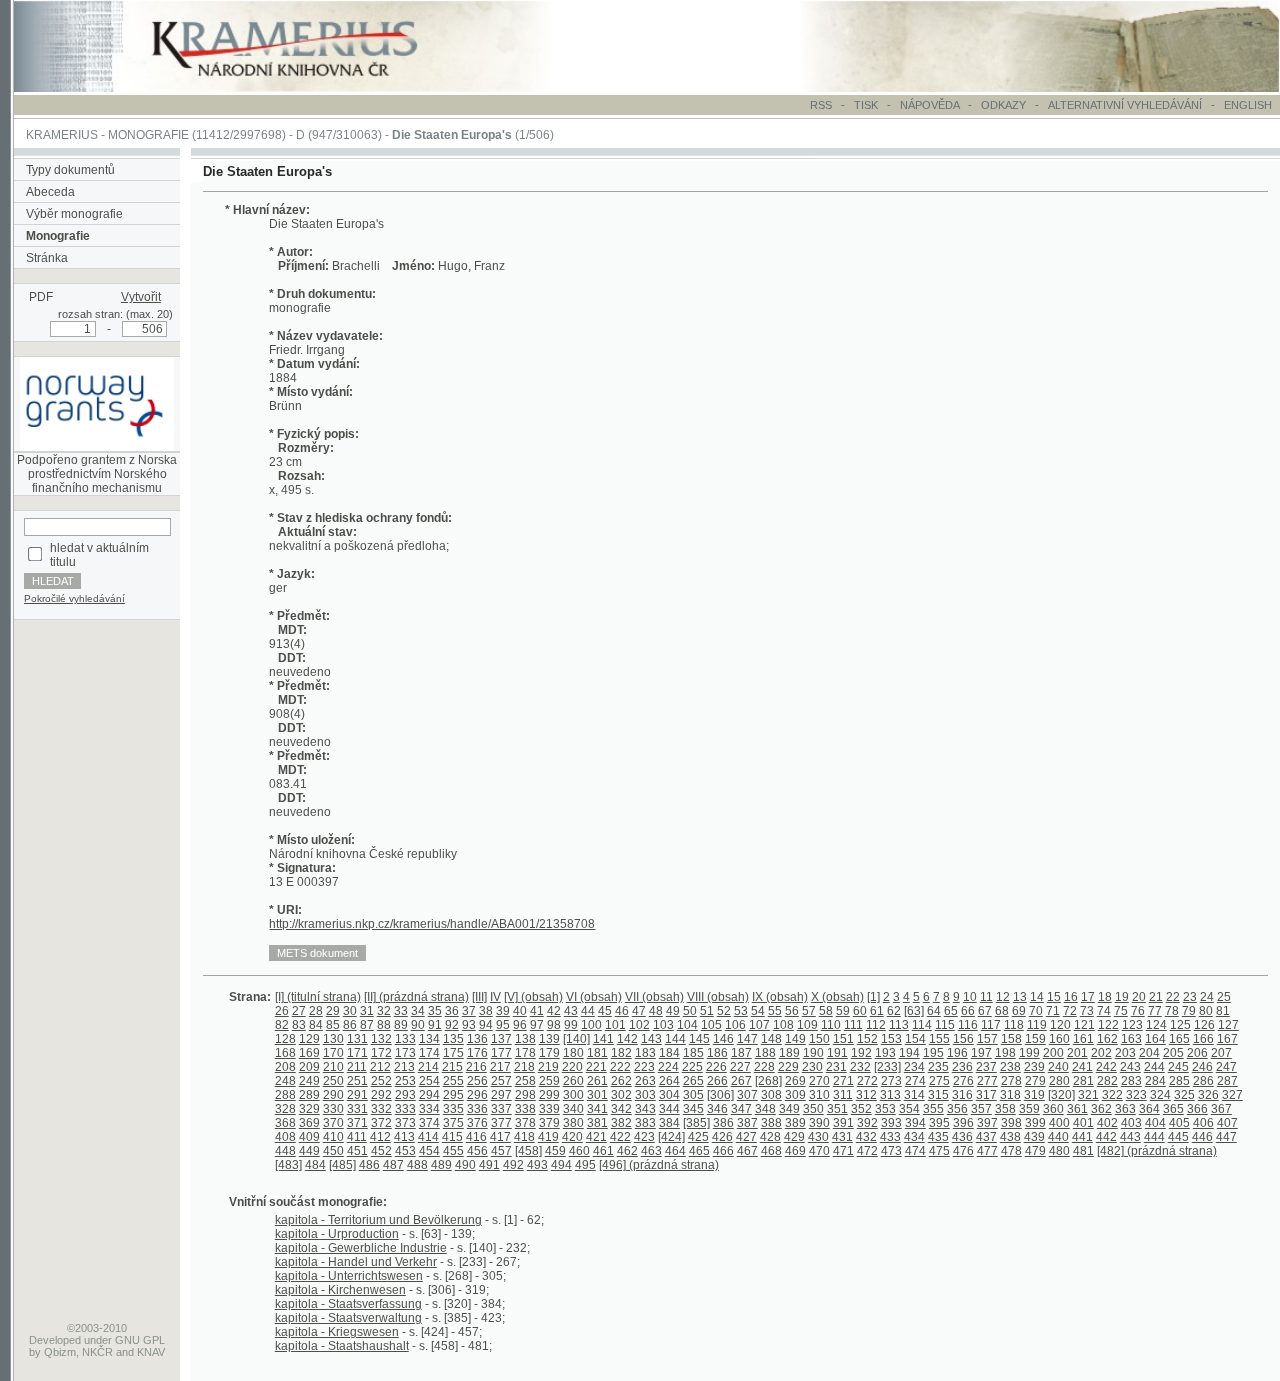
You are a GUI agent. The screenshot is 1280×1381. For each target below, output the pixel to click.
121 (1084, 1025)
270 (819, 1081)
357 (981, 1109)
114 (922, 1025)
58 (826, 1011)
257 (501, 1081)
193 (885, 1053)
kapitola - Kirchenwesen (340, 1290)
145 (699, 1039)
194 (909, 1053)
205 (1173, 1053)
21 (1156, 997)
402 (1107, 1123)
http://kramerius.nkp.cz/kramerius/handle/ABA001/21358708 (432, 924)
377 (501, 1123)
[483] (288, 1165)
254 (429, 1081)
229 (788, 1067)
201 (1077, 1053)
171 (357, 1053)
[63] (914, 1011)
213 (404, 1067)
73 (1087, 1011)
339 (549, 1109)
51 (707, 1011)
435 (938, 1137)
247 (1226, 1067)
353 (885, 1109)
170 (333, 1053)
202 (1101, 1053)
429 (794, 1137)
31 (367, 1011)
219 (548, 1067)
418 (524, 1137)
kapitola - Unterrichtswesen (349, 1276)
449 (309, 1151)
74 (1104, 1011)
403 (1131, 1123)
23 (1190, 997)
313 (890, 1095)
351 (837, 1109)
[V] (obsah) (533, 997)
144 (675, 1039)
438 (1010, 1137)
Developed (55, 1340)
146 (723, 1039)
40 (520, 1011)
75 (1121, 1011)
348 (765, 1109)
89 (401, 1025)
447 (1226, 1137)
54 (758, 1011)
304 (669, 1095)
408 (285, 1137)
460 (579, 1151)
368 (285, 1123)
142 (627, 1039)
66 (968, 1011)
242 (1106, 1067)
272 (867, 1081)
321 (1088, 1095)
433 (890, 1137)
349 (789, 1109)
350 (813, 1109)
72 (1070, 1011)
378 (525, 1123)
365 (1173, 1109)
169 (309, 1053)
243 (1130, 1067)
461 (603, 1151)
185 (693, 1053)
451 (357, 1151)
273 (891, 1081)
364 (1149, 1109)
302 (621, 1095)
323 (1136, 1095)
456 (477, 1151)
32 (384, 1011)
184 (669, 1053)
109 (807, 1025)
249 (309, 1081)
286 (1203, 1081)
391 (843, 1123)
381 (597, 1123)
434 (914, 1137)
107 (759, 1025)
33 (401, 1011)
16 (1071, 997)
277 (987, 1081)
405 (1179, 1123)
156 (963, 1039)
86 (350, 1025)
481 (1083, 1151)
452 (381, 1151)
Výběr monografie (74, 214)
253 (405, 1081)
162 (1107, 1039)
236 (962, 1067)
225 (692, 1067)
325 (1184, 1095)
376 (477, 1123)
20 (1139, 997)
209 (309, 1067)
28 (316, 1011)
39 (503, 1011)
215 (452, 1067)
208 (285, 1067)
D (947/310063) (339, 135)
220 (572, 1067)
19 (1122, 997)
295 (453, 1095)
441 (1082, 1137)
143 (651, 1039)
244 (1154, 1067)
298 (525, 1095)
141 (603, 1039)
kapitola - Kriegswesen (337, 1332)
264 (669, 1081)
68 (1002, 1011)
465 (699, 1151)
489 (441, 1165)
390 (819, 1123)
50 (690, 1011)
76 (1138, 1011)
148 (771, 1039)
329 (309, 1109)
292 (381, 1095)
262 (621, 1081)
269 (795, 1081)
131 (357, 1039)
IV (495, 997)
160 (1059, 1039)
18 (1105, 997)
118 (1014, 1025)
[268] (768, 1081)
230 (812, 1067)
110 (831, 1025)
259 (549, 1081)
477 (987, 1151)
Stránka (47, 258)
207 (1221, 1053)
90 (418, 1025)
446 (1202, 1137)
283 (1131, 1081)
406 (1203, 1123)
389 (795, 1123)
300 (573, 1095)
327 (1232, 1095)
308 (771, 1095)
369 (309, 1123)
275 (939, 1081)
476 (963, 1151)
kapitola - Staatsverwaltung (348, 1318)
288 (285, 1095)
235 (938, 1067)
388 (771, 1123)
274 (915, 1081)
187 (741, 1053)
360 (1053, 1109)
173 (405, 1053)
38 (486, 1011)
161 (1083, 1039)
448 (285, 1151)
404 (1155, 1123)
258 (525, 1081)
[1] (873, 997)
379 (549, 1123)
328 (285, 1109)
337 (501, 1109)
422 (620, 1137)
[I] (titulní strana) (318, 997)
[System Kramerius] (307, 88)
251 (357, 1081)
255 (453, 1081)
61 (877, 1011)
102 (639, 1025)
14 (1037, 997)
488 (417, 1165)
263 (645, 1081)
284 (1155, 1081)
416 (476, 1137)
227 (740, 1067)
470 (819, 1151)
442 (1106, 1137)
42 (554, 1011)
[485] (342, 1165)
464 (675, 1151)
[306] (720, 1095)
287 (1227, 1081)
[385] (696, 1123)
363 (1125, 1109)
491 (489, 1165)
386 (723, 1123)
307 (747, 1095)
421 (596, 1137)
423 (644, 1137)
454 (429, 1151)
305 (693, 1095)
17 (1088, 997)
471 (843, 1151)
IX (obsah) (780, 997)
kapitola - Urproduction (337, 1234)
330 (333, 1109)
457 (501, 1151)
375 (453, 1123)
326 (1208, 1095)
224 (668, 1067)
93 (469, 1025)
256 (477, 1081)
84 (316, 1025)
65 (951, 1011)
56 (792, 1011)
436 (962, 1137)
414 (428, 1137)
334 (429, 1109)
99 (571, 1025)
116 (968, 1025)
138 (525, 1039)
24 (1207, 997)
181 (597, 1053)
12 (1003, 997)
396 (963, 1123)
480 (1059, 1151)
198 (1005, 1053)
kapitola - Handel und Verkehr (356, 1262)
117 (991, 1025)
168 (285, 1053)
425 (698, 1137)
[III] (479, 997)
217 (500, 1067)
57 (809, 1011)
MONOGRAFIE (148, 135)
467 (747, 1151)
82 (282, 1025)
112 (876, 1025)
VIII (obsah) (718, 997)
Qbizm (60, 1352)
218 (524, 1067)
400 (1059, 1123)
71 (1053, 1011)
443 (1130, 1137)
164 (1155, 1039)
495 (585, 1165)
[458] (528, 1151)
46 (622, 1011)
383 (645, 1123)
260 (573, 1081)
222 (620, 1067)
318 (1010, 1095)
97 (537, 1025)
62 (894, 1011)
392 (867, 1123)
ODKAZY (1003, 105)
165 (1179, 1039)
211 (357, 1067)
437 (986, 1137)
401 (1083, 1123)
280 (1059, 1081)
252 (381, 1081)
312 (866, 1095)
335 (453, 1109)
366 (1197, 1109)
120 (1060, 1025)
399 (1035, 1123)
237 (986, 1067)
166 (1203, 1039)
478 (1011, 1151)
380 (573, 1123)
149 (795, 1039)
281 (1083, 1081)
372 (381, 1123)
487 (393, 1165)
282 (1107, 1081)
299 (549, 1095)
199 (1029, 1053)
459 (555, 1151)
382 (621, 1123)
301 (597, 1095)
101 (615, 1025)
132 (381, 1039)
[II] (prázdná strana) (416, 997)
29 (333, 1011)
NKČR (97, 1352)
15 (1054, 997)
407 (1227, 1123)
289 (309, 1095)
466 (723, 1151)
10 (970, 997)
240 (1058, 1067)
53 (741, 1011)
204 (1149, 1053)
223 (644, 1067)
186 (717, 1053)
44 (588, 1011)
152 (867, 1039)
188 (765, 1053)
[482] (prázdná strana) (1157, 1151)
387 (747, 1123)
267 (741, 1081)
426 (722, 1137)
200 (1053, 1053)
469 (795, 1151)
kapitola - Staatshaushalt (342, 1346)
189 (789, 1053)
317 (986, 1095)
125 (1180, 1025)
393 (891, 1123)
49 (673, 1011)
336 (477, 1109)
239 (1034, 1067)
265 (693, 1081)
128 (285, 1039)
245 (1178, 1067)
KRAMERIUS (62, 135)
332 (381, 1109)
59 (843, 1011)
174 (429, 1053)
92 (452, 1025)
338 (525, 1109)
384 (669, 1123)
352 (861, 1109)
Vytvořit (141, 297)
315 (938, 1095)
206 (1197, 1053)
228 (764, 1067)
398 (1011, 1123)
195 (933, 1053)
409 (309, 1137)
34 (418, 1011)
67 (985, 1011)
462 (627, 1151)
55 (775, 1011)
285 (1179, 1081)
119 (1037, 1025)
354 (909, 1109)
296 (477, 1095)
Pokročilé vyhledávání (74, 598)
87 (367, 1025)
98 (554, 1025)
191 (837, 1053)
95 (503, 1025)
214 (428, 1067)
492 (513, 1165)
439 (1034, 1137)
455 (453, 1151)
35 (435, 1011)
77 (1155, 1011)
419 (548, 1137)
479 (1035, 1151)
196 (957, 1053)
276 (963, 1081)
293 (405, 1095)
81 (1223, 1011)
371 (357, 1123)
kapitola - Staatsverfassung (348, 1304)
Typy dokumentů (70, 170)
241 (1082, 1067)
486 (369, 1165)
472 (867, 1151)
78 (1172, 1011)
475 (939, 1151)
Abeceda (50, 192)
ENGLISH (1248, 105)
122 (1108, 1025)
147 (747, 1039)
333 (405, 1109)
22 (1173, 997)
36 (452, 1011)
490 (465, 1165)
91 (435, 1025)
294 (429, 1095)
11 (986, 997)
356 (957, 1109)
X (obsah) (837, 997)
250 (333, 1081)
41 (537, 1011)
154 (915, 1039)
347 (741, 1109)
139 (549, 1039)
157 (987, 1039)
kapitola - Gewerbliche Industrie (361, 1248)
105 (711, 1025)
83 (299, 1025)
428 (770, 1137)
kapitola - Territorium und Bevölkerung (378, 1220)
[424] (671, 1137)
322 (1112, 1095)
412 (380, 1137)
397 (987, 1123)
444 (1154, 1137)
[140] (576, 1039)
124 (1156, 1025)
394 (915, 1123)
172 (381, 1053)
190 (813, 1053)
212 (380, 1067)
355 (933, 1109)
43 (571, 1011)
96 (520, 1025)
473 (891, 1151)
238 (1010, 1067)
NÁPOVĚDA (929, 105)
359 (1029, 1109)
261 (597, 1081)
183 (645, 1053)
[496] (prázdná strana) (659, 1165)
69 (1019, 1011)
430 (818, 1137)
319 (1034, 1095)
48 (656, 1011)
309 (795, 1095)
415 (452, 1137)
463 (651, 1151)
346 (717, 1109)
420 (572, 1137)
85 (333, 1025)
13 (1020, 997)
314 (914, 1095)
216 (476, 1067)
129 (309, 1039)
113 (899, 1025)
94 (486, 1025)
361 (1077, 1109)
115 (945, 1025)
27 (299, 1011)
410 (333, 1137)
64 (934, 1011)
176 (477, 1053)
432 (866, 1137)
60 (860, 1011)
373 (405, 1123)
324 (1160, 1095)
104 (687, 1025)
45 (605, 1011)
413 (404, 1137)
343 (645, 1109)
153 (891, 1039)
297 (501, 1095)
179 (549, 1053)
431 (842, 1137)
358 (1005, 1109)
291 (357, 1095)
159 (1035, 1039)
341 (597, 1109)
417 (500, 1137)
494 (561, 1165)
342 (621, 1109)
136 (477, 1039)
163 (1131, 1039)
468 (771, 1151)
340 (573, 1109)
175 (453, 1053)
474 (915, 1151)
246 (1202, 1067)
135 (453, 1039)
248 (285, 1081)
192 (861, 1053)
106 (735, 1025)
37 (469, 1011)
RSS (821, 105)
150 (819, 1039)
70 (1036, 1011)
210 (333, 1067)
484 (315, 1165)
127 (1228, 1025)
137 (501, 1039)
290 (333, 1095)
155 (939, 1039)
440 (1058, 1137)
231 (836, 1067)
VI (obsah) (594, 997)
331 (357, 1109)
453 (405, 1151)
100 (591, 1025)
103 (663, 1025)
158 (1011, 1039)
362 (1101, 1109)
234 (914, 1067)
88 (384, 1025)
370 (333, 1123)
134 (429, 1039)
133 (405, 1039)
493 (537, 1165)
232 (860, 1067)
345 (693, 1109)
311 (843, 1095)
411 (357, 1137)
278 (1011, 1081)
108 (783, 1025)
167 (1227, 1039)
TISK (867, 105)
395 (939, 1123)
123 (1132, 1025)
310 (819, 1095)
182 (621, 1053)
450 (333, 1151)
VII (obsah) (654, 997)
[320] (1061, 1095)
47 (639, 1011)
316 (962, 1095)
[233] (887, 1067)
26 (282, 1011)
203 (1125, 1053)
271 (843, 1081)
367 (1221, 1109)
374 (429, 1123)
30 (350, 1011)
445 (1178, 1137)
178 (525, 1053)
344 (669, 1109)
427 (746, 1137)
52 (724, 1011)
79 (1189, 1011)
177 (501, 1053)
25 (1224, 997)
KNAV (151, 1352)
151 (843, 1039)
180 (573, 1053)
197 (981, 1053)
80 (1206, 1011)
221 (596, 1067)
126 (1204, 1025)
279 (1035, 1081)
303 (645, 1095)
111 (853, 1025)
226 (716, 1067)
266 (717, 1081)
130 (333, 1039)
